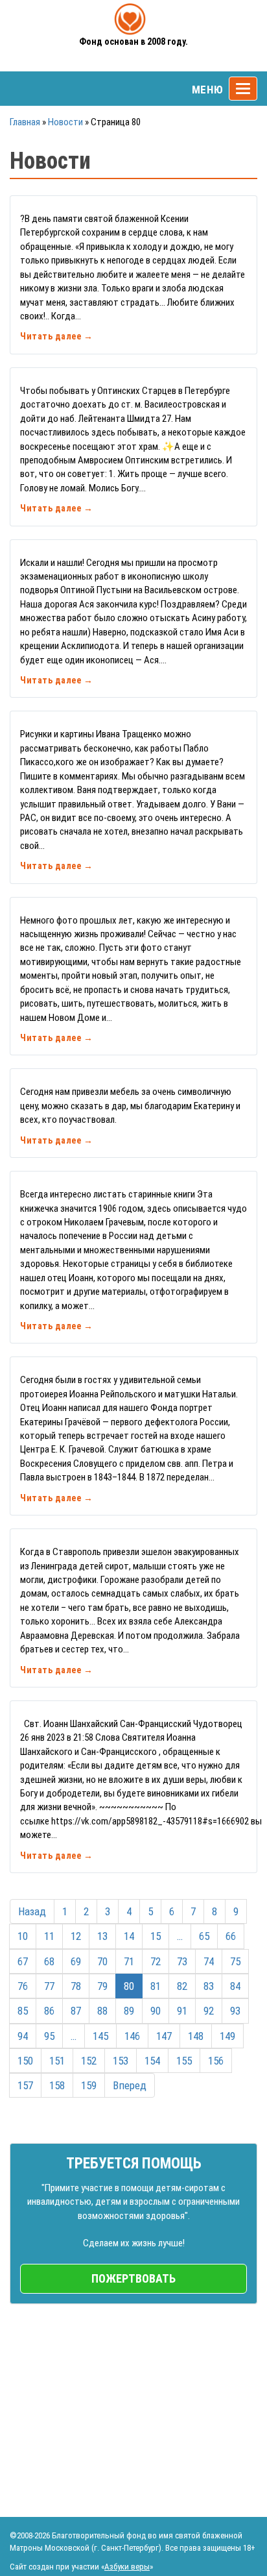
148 (196, 2036)
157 (25, 2085)
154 (152, 2061)
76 (23, 1986)
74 (209, 1961)
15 (156, 1936)
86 (49, 2011)
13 (102, 1936)
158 (57, 2085)
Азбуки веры (127, 2567)
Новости (65, 122)
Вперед (130, 2085)
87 (76, 2011)
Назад (32, 1911)
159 (89, 2085)
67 (23, 1961)
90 (156, 2011)
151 (57, 2061)
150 (25, 2061)
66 (231, 1936)
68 (49, 1961)
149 (227, 2036)
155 (184, 2061)
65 (204, 1936)
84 (235, 1986)
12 (76, 1936)
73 (182, 1961)
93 (235, 2011)
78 (76, 1986)
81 (156, 1986)
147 (164, 2036)
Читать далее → (56, 336)
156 (216, 2061)
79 (102, 1986)
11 (49, 1936)
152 (89, 2061)
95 (49, 2036)
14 (129, 1936)
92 (209, 2011)
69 (76, 1961)
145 (100, 2036)
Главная (25, 122)
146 (132, 2036)
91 (182, 2011)
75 (235, 1961)
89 (129, 2011)
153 (121, 2061)
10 (23, 1936)
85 (23, 2011)
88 (102, 2011)
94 (23, 2036)
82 (182, 1986)
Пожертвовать (133, 2278)
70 (102, 1961)
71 (129, 1961)
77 (49, 1986)
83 (209, 1986)
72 (156, 1961)
